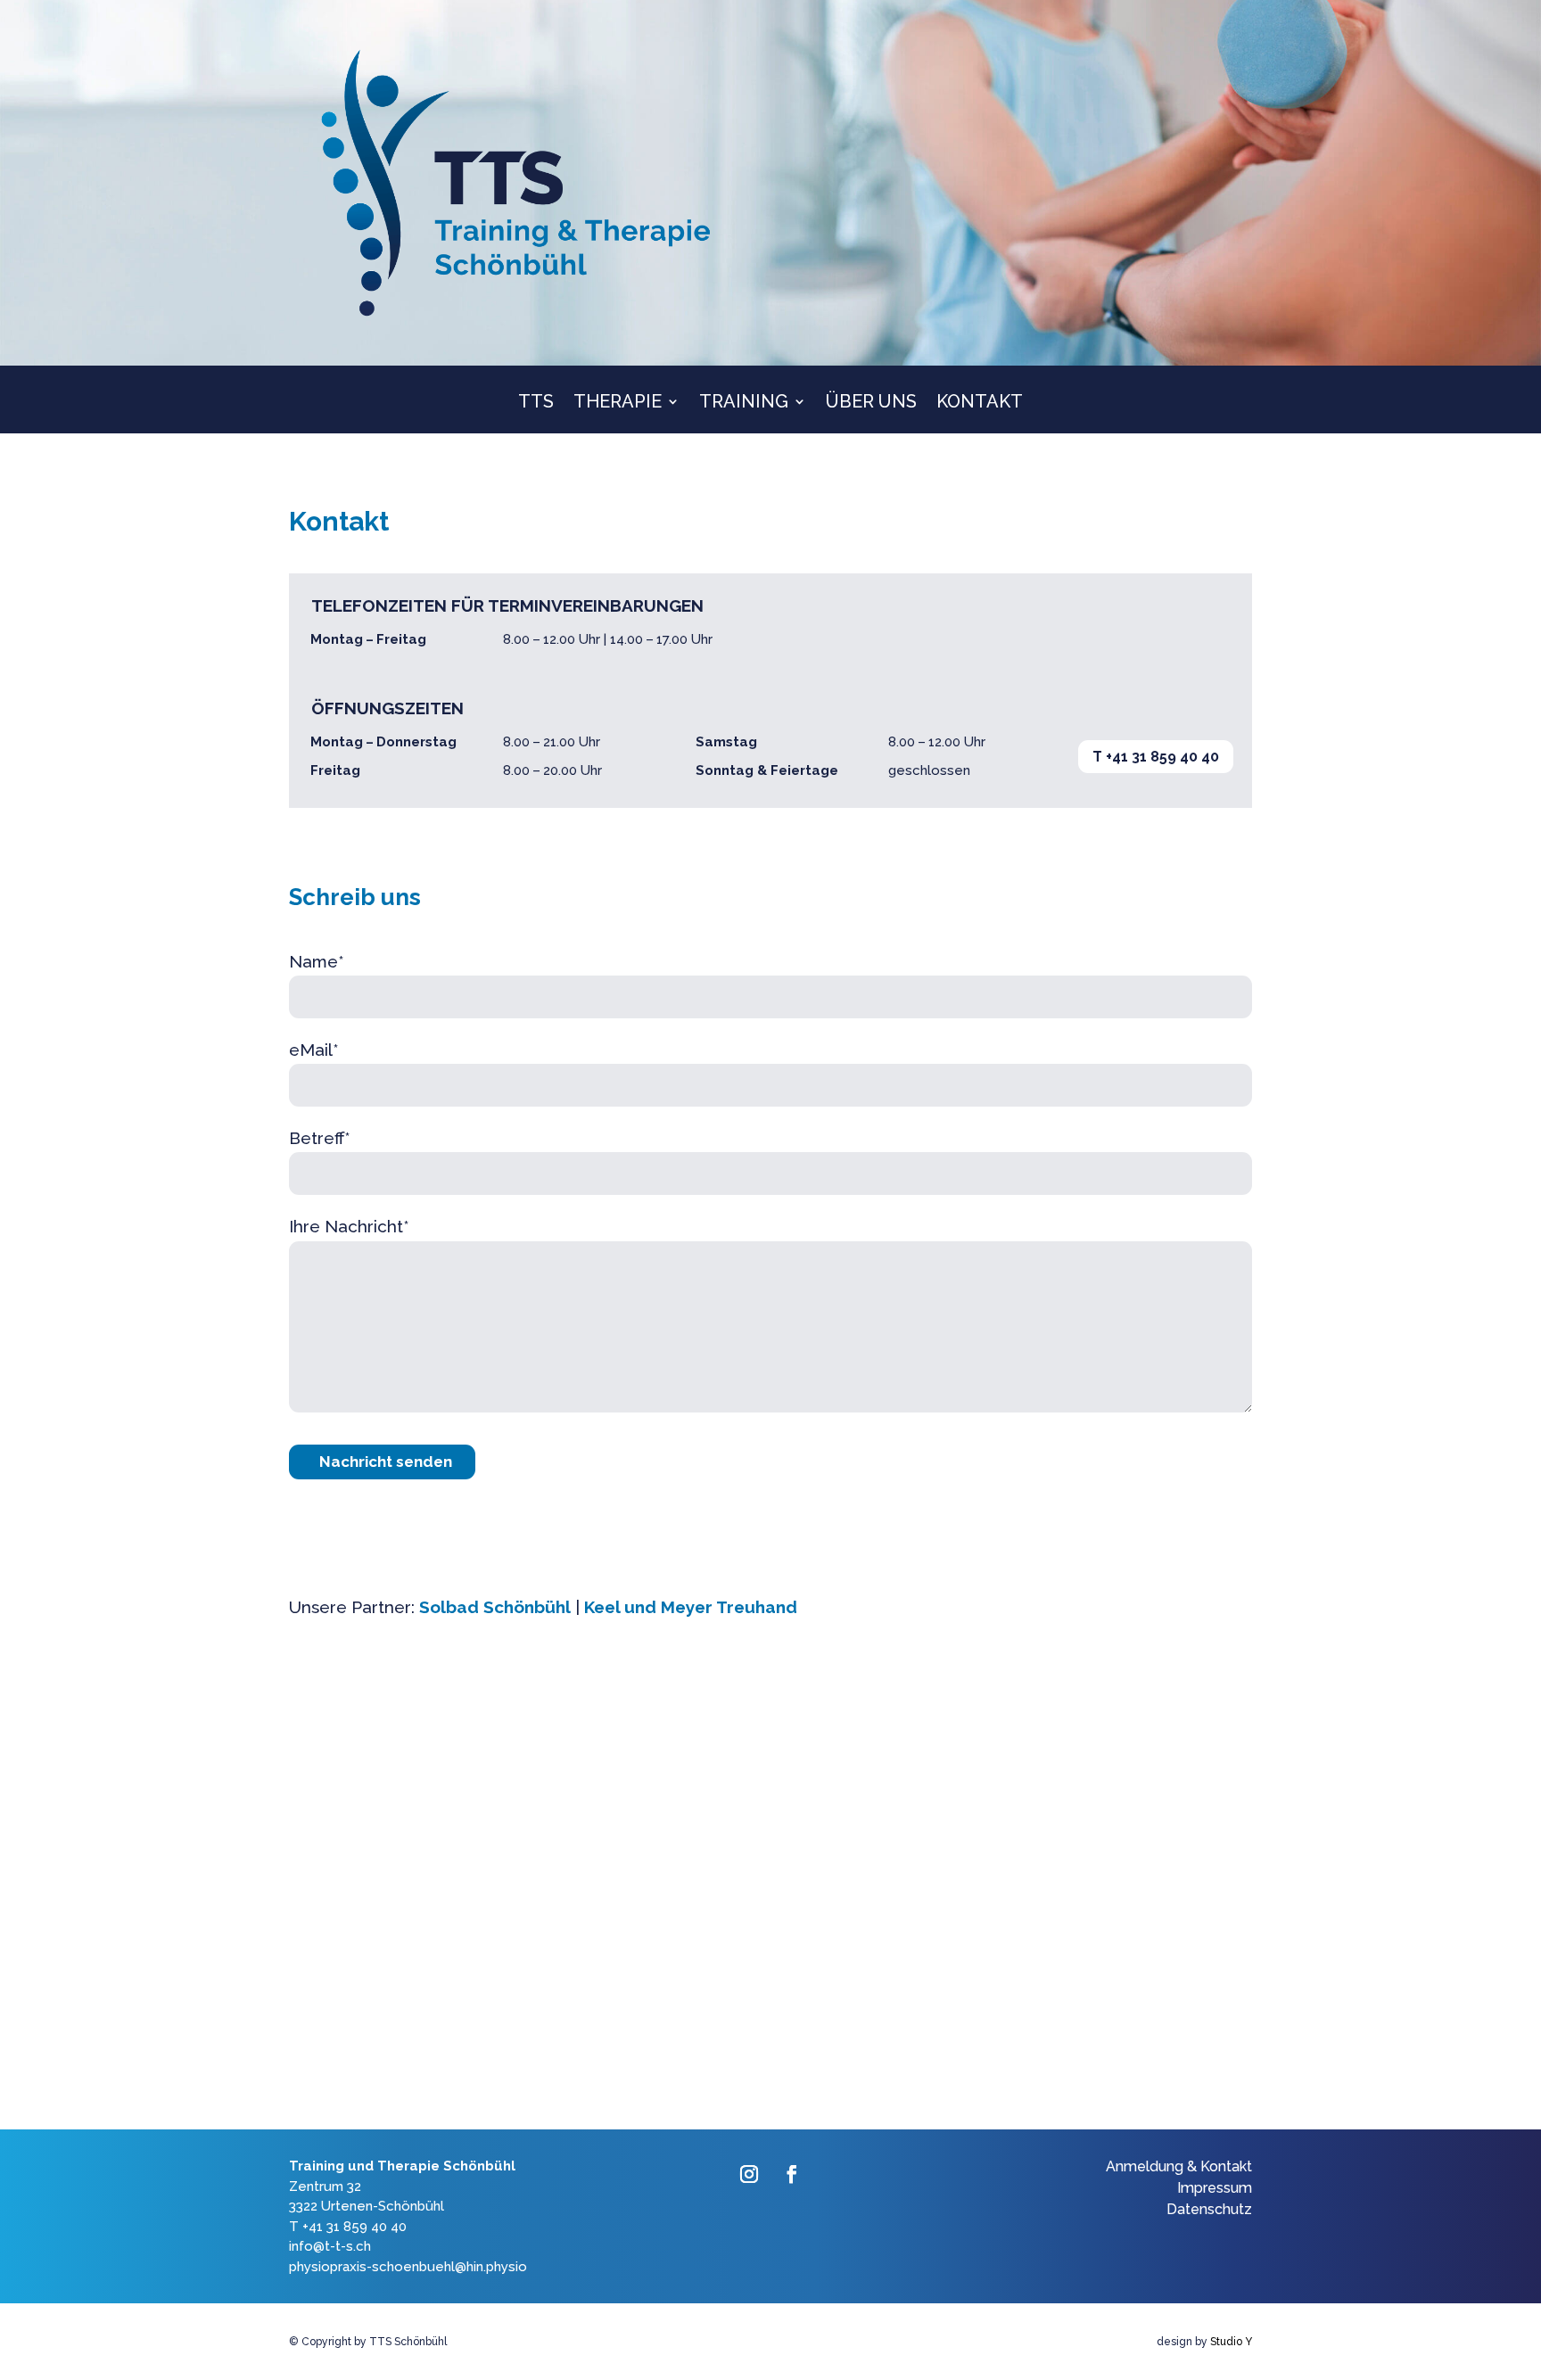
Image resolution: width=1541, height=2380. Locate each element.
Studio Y (1231, 2342)
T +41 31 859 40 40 (1156, 757)
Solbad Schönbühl (495, 1607)
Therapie (618, 404)
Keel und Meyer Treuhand (691, 1607)
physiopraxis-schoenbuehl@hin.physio (408, 2267)
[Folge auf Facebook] (792, 2174)
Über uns (871, 404)
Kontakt (980, 404)
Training (744, 404)
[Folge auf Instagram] (749, 2174)
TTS (536, 404)
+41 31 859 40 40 (354, 2227)
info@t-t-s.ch (330, 2246)
